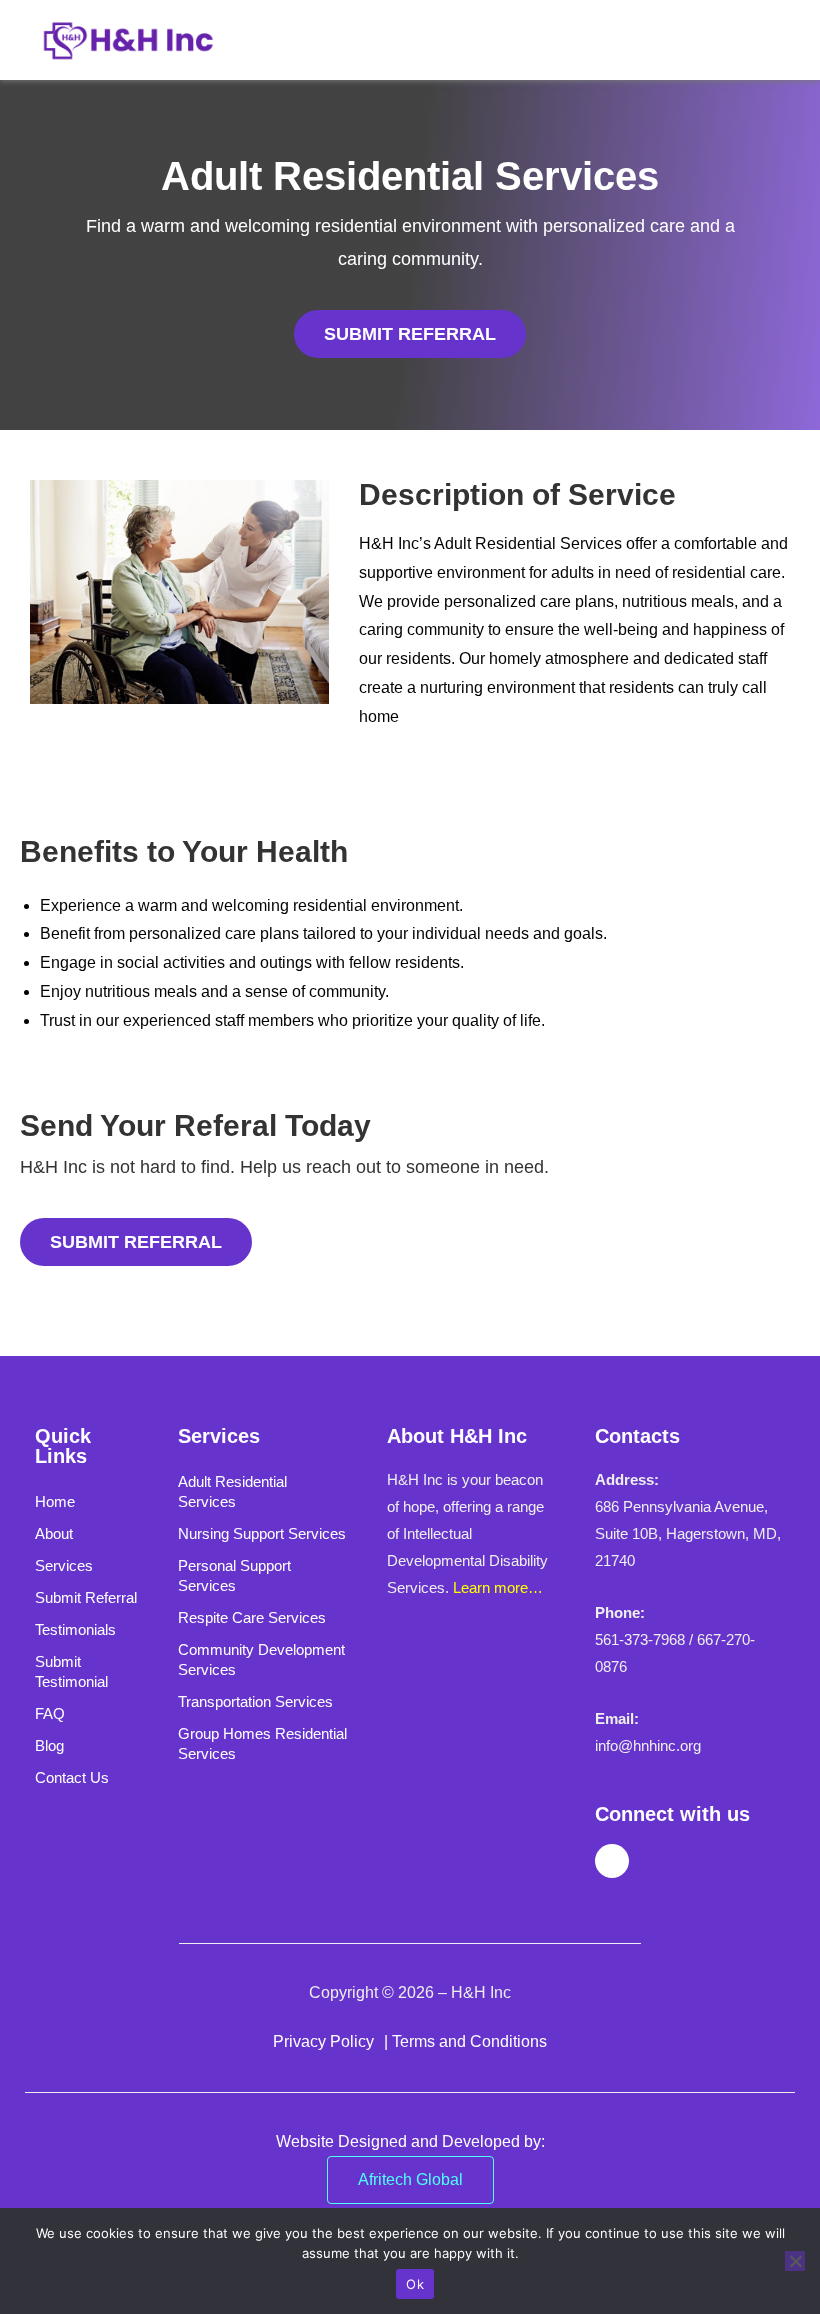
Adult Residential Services (232, 1491)
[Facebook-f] (612, 1861)
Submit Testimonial (71, 1671)
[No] (795, 2261)
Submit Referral (86, 1597)
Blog (49, 1745)
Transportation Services (255, 1701)
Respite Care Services (252, 1617)
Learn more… (498, 1587)
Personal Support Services (234, 1575)
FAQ (50, 1713)
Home (55, 1501)
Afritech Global (410, 2179)
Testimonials (75, 1629)
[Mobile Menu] (769, 40)
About (54, 1533)
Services (64, 1565)
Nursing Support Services (262, 1533)
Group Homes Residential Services (262, 1743)
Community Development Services (261, 1659)
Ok (415, 2284)
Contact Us (72, 1777)
